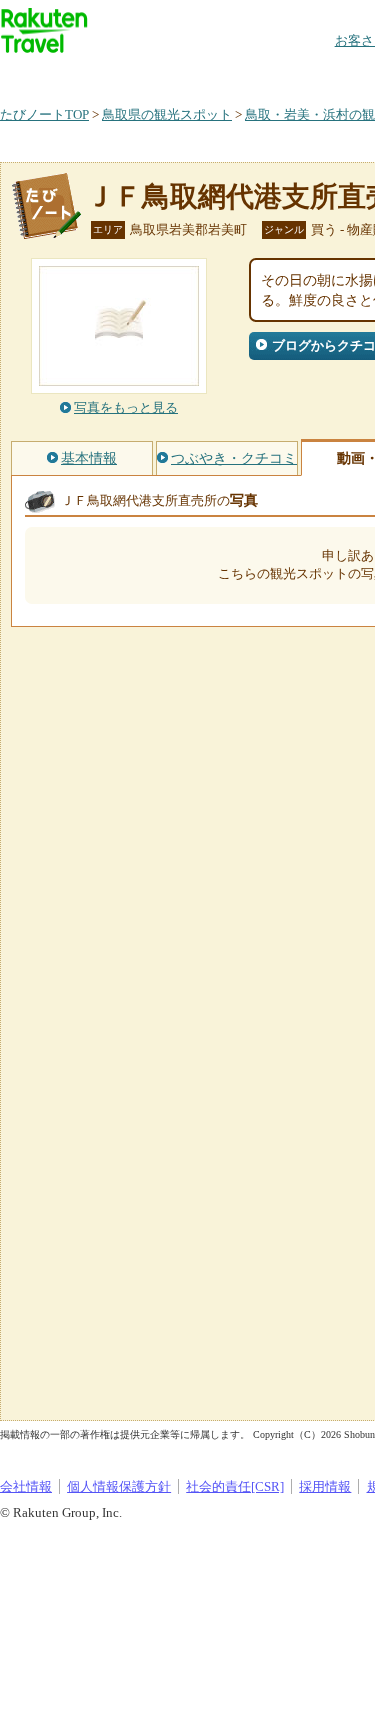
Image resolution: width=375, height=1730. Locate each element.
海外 (152, 74)
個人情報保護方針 (119, 1486)
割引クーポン (316, 74)
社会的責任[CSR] (235, 1486)
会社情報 (26, 1486)
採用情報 (325, 1486)
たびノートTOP (44, 114)
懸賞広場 (234, 74)
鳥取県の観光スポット (167, 114)
